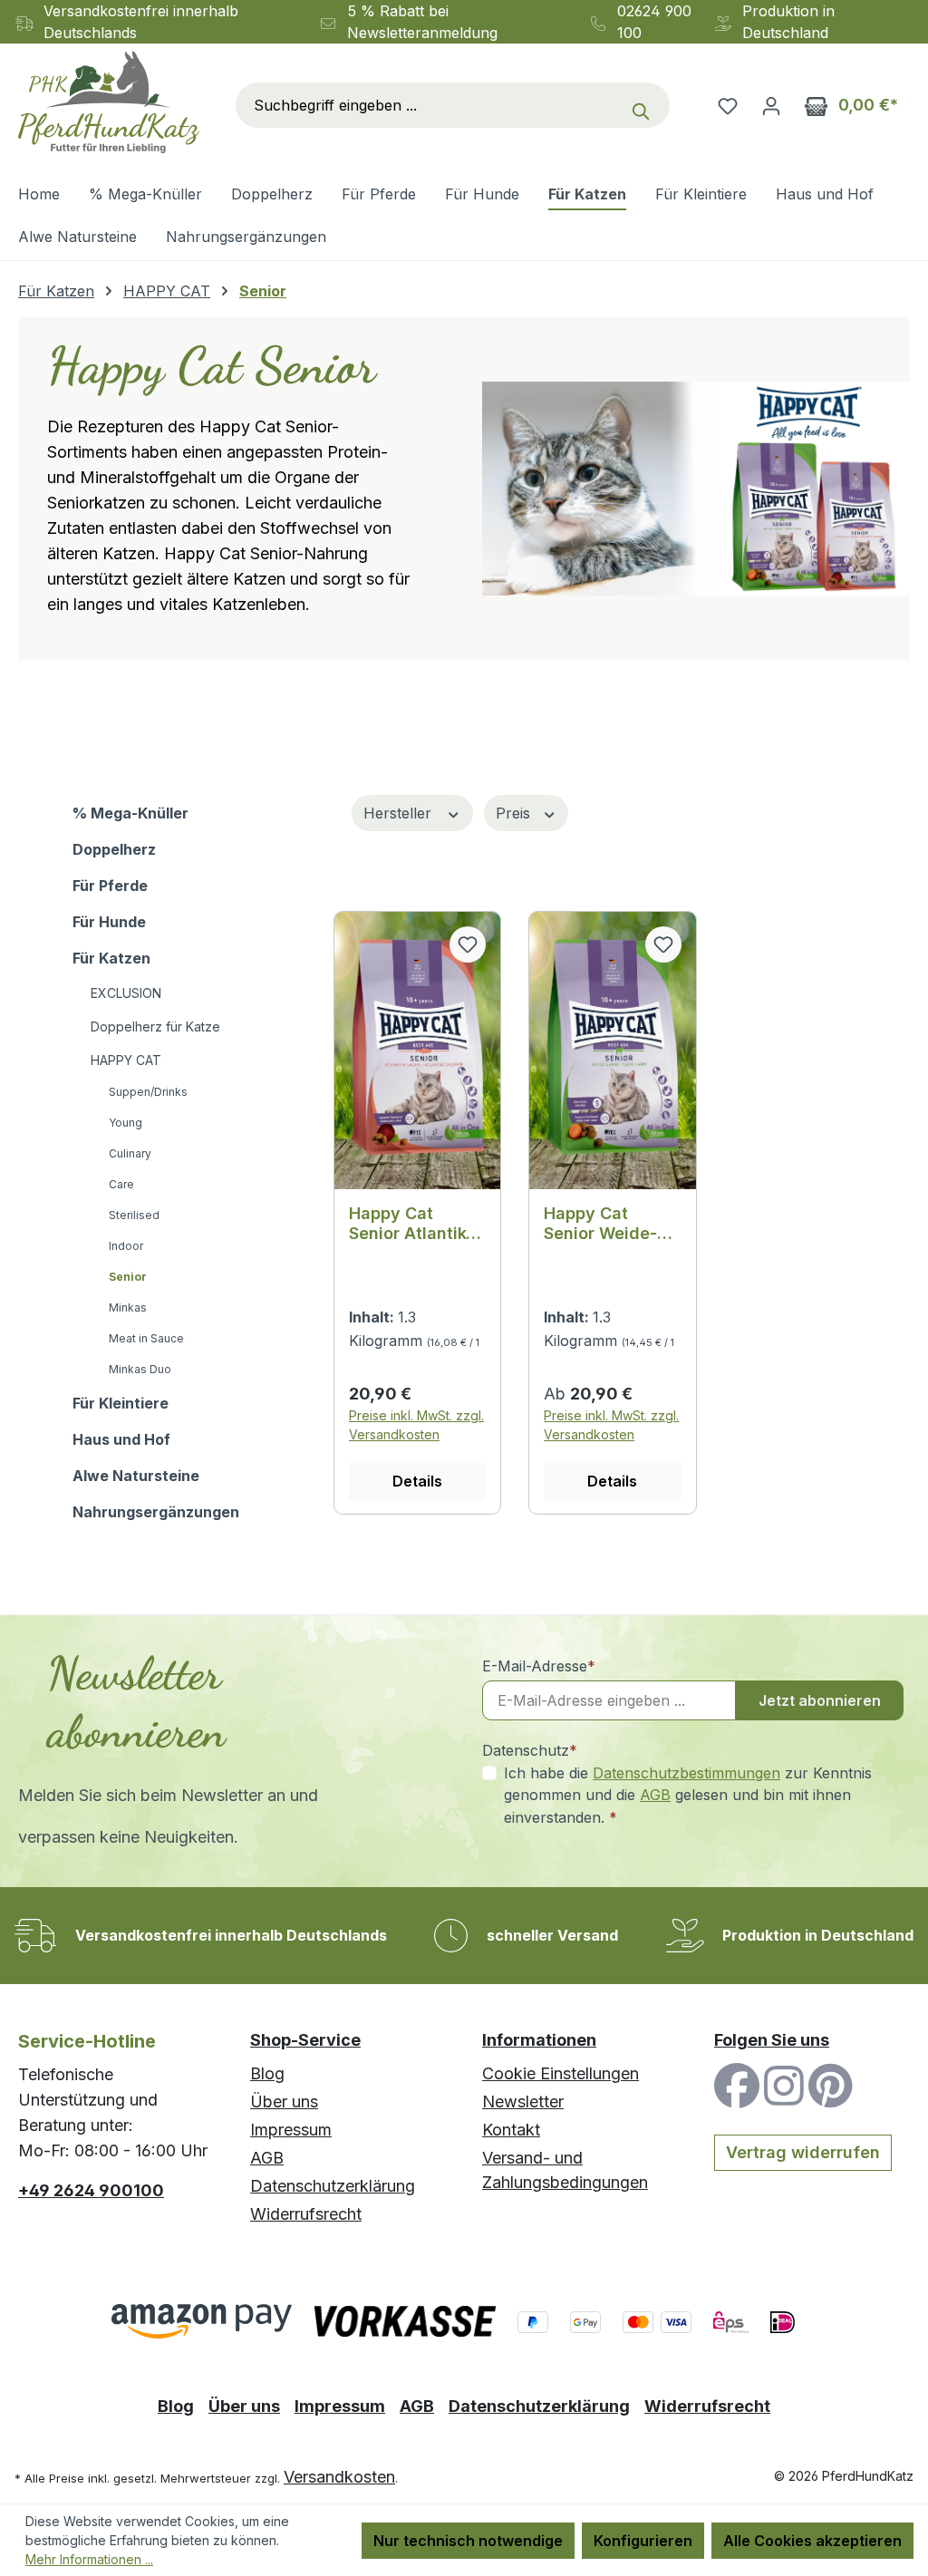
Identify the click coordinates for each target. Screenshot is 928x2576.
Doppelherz (114, 849)
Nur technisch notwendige (468, 2541)
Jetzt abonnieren (820, 1700)
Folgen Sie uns (772, 2040)
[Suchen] (645, 105)
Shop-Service (305, 2040)
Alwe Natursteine (136, 1476)
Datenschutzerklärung (333, 2186)
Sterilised (134, 1215)
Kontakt (511, 2130)
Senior (128, 1277)
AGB (655, 1795)
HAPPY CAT (126, 1060)
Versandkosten (339, 2477)
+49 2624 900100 (91, 2190)
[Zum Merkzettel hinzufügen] (468, 944)
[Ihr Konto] (771, 105)
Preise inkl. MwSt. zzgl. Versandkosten (416, 1425)
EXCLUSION (126, 993)
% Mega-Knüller (130, 813)
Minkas (128, 1307)
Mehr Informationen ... (89, 2559)
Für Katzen (111, 958)
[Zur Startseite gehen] (109, 102)
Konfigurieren (643, 2541)
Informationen (539, 2040)
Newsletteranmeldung (422, 33)
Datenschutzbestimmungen (686, 1773)
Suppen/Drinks (148, 1092)
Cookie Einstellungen (561, 2073)
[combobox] (429, 105)
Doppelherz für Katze (155, 1027)
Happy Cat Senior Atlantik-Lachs (411, 1224)
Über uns (284, 2101)
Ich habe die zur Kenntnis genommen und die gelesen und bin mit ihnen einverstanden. (688, 1795)
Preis (515, 813)
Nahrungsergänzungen (156, 1512)
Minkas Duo (140, 1369)
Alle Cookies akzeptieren (812, 2541)
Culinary (130, 1153)
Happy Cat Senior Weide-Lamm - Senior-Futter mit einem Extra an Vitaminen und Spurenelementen (609, 1224)
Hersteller (400, 813)
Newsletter (523, 2101)
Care (121, 1184)
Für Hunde (109, 922)
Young (126, 1123)
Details (417, 1481)
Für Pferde (110, 886)
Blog (267, 2073)
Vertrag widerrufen (803, 2152)
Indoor (126, 1246)
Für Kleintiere (121, 1403)
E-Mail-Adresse (539, 1666)
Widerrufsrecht (306, 2214)
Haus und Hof (121, 1439)
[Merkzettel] (728, 105)
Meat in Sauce (146, 1338)
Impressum (291, 2130)
